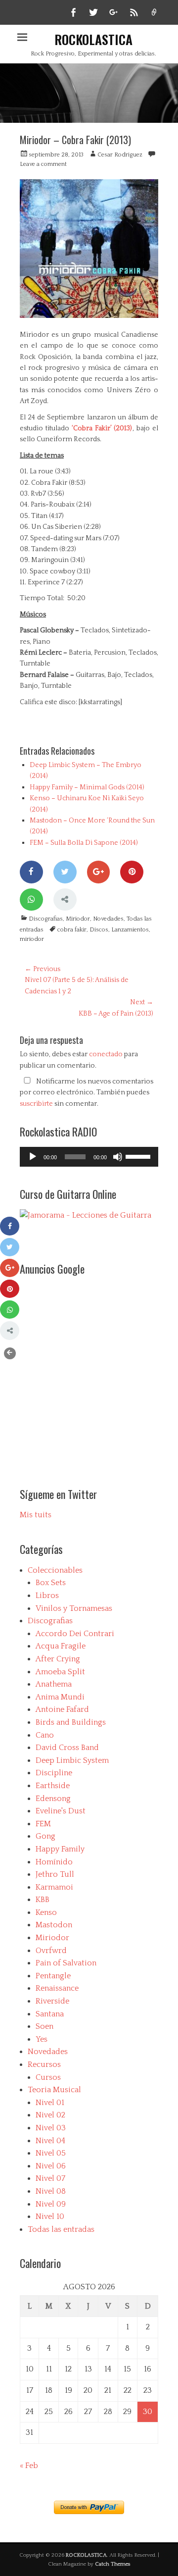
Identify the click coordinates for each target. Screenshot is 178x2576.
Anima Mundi (60, 1697)
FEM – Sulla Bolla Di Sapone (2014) (84, 843)
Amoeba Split (60, 1672)
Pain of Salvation (66, 1963)
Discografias (46, 919)
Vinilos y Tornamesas (74, 1608)
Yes (42, 2039)
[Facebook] (31, 872)
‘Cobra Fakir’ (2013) (102, 428)
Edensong (53, 1799)
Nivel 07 (50, 2178)
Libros (47, 1596)
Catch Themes (113, 2564)
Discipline (54, 1773)
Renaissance (57, 1988)
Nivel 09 (51, 2204)
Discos (99, 930)
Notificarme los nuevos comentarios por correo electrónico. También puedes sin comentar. (87, 1093)
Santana (50, 2014)
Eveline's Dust (61, 1811)
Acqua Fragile (61, 1646)
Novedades (108, 919)
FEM (43, 1824)
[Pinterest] (132, 872)
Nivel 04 (50, 2141)
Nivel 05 (51, 2153)
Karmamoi (54, 1887)
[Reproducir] (33, 1157)
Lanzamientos (130, 930)
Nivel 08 (51, 2191)
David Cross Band (67, 1748)
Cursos (48, 2077)
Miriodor (78, 919)
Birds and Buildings (71, 1722)
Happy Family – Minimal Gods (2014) (87, 787)
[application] (89, 1157)
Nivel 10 (50, 2216)
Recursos (44, 2064)
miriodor (32, 939)
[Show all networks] (65, 900)
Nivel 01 (50, 2103)
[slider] (139, 1156)
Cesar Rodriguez (120, 155)
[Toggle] (10, 1353)
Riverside (52, 2001)
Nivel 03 (51, 2128)
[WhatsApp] (31, 900)
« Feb (29, 2466)
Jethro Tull (55, 1874)
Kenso (46, 1912)
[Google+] (99, 872)
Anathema (54, 1684)
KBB (43, 1900)
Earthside (53, 1786)
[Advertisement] (89, 1373)
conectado (106, 1054)
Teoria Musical (54, 2090)
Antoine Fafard (62, 1709)
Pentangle (53, 1976)
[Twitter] (65, 872)
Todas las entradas (61, 2229)
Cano (45, 1735)
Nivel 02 (50, 2115)
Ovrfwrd (51, 1951)
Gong (45, 1836)
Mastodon (54, 1925)
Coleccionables (55, 1570)
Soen (44, 2026)
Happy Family (60, 1849)
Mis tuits (36, 1515)
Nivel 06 (51, 2166)
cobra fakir (72, 930)
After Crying (58, 1659)
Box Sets (51, 1583)
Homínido (54, 1862)
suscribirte (36, 1104)
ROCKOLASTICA (93, 39)
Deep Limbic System (72, 1760)
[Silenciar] (118, 1157)
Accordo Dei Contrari (75, 1634)
